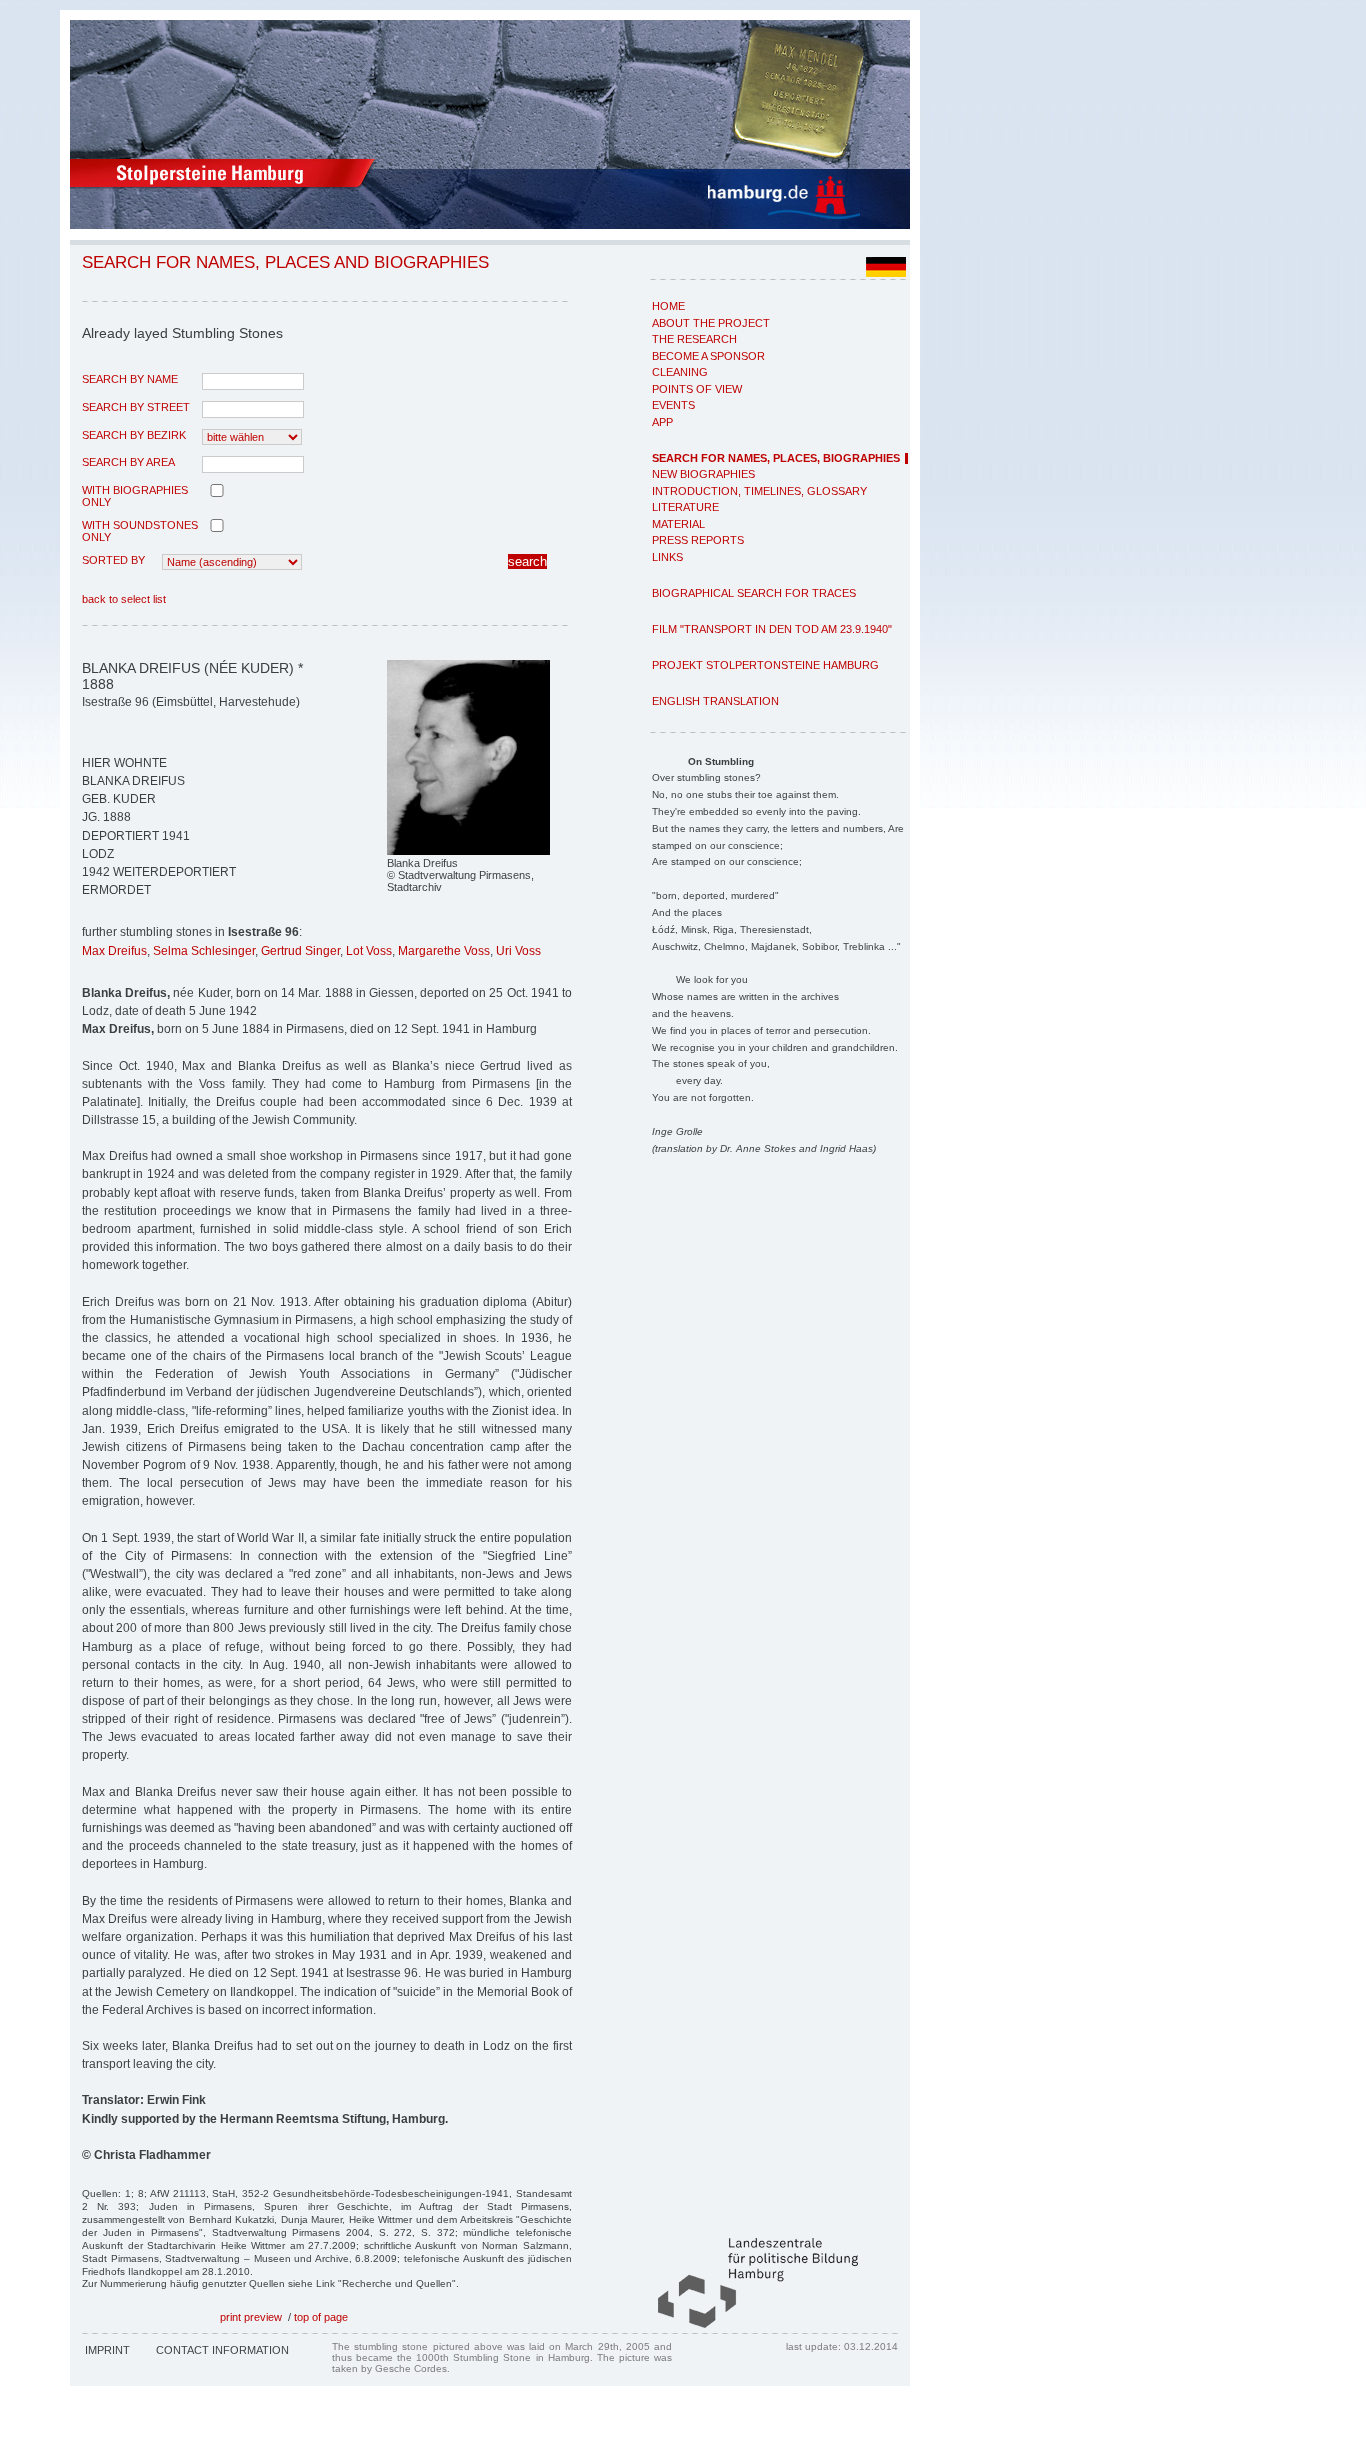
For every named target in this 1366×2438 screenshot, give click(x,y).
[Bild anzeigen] (468, 851)
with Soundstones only (140, 531)
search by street (136, 407)
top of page (321, 2317)
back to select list (124, 599)
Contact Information (222, 2350)
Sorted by (113, 560)
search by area (128, 462)
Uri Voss (518, 951)
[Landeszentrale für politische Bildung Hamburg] (748, 2324)
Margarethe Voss (444, 951)
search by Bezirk (134, 435)
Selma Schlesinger (204, 951)
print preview (251, 2317)
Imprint (107, 2350)
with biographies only (135, 496)
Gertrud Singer (300, 951)
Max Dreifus (114, 951)
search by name (130, 379)
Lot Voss (369, 951)
